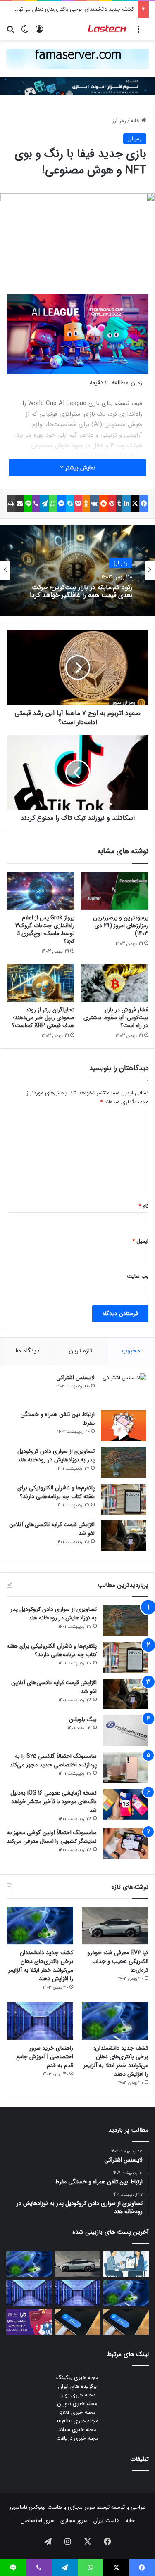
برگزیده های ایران (77, 2386)
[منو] (138, 32)
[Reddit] (104, 504)
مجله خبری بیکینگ (77, 2378)
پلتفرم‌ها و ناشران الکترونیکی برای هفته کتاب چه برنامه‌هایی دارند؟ (56, 1492)
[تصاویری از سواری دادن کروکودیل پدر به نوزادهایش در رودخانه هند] (124, 1462)
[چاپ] (11, 504)
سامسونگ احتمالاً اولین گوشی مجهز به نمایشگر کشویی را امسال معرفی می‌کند (52, 1837)
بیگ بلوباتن (83, 1719)
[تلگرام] (44, 504)
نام (143, 1206)
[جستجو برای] (10, 32)
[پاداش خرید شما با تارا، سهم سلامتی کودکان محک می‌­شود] (29, 2322)
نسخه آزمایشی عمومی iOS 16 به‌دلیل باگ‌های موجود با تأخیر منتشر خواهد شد (54, 1802)
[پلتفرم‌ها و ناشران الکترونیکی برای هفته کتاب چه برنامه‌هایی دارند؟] (124, 1499)
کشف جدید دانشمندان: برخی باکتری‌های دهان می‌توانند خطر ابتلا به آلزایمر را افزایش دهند (41, 1966)
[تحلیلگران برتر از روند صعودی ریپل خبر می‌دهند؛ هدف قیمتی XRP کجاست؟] (41, 983)
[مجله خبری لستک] (107, 29)
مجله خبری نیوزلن (77, 2404)
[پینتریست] (112, 504)
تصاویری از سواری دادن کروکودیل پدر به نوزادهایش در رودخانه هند (56, 1455)
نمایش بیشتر (80, 468)
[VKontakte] (94, 504)
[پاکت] (78, 504)
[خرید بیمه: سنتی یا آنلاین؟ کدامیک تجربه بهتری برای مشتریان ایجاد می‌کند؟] (126, 2264)
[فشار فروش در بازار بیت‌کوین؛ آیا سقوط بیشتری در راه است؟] (115, 983)
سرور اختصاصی (37, 2520)
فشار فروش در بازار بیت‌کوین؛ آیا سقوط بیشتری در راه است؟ (116, 1018)
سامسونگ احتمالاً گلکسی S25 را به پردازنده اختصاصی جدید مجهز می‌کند (53, 1760)
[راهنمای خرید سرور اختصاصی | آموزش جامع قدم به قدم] (40, 2021)
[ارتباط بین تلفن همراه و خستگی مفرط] (124, 1426)
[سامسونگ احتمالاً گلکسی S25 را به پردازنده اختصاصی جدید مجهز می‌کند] (126, 1767)
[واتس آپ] (53, 504)
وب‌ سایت (138, 1276)
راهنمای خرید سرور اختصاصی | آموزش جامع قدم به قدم (45, 2057)
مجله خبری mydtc (78, 2421)
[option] (77, 570)
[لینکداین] (126, 504)
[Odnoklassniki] (86, 504)
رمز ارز (119, 121)
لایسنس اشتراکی (75, 1378)
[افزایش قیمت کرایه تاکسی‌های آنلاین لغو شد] (124, 1536)
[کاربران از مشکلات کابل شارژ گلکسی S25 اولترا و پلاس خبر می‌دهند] (126, 2322)
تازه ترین (81, 1351)
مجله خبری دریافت (78, 2438)
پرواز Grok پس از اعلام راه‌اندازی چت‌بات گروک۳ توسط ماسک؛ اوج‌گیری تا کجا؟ (45, 929)
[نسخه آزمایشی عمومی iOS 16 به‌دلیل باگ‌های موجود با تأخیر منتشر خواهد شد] (126, 1804)
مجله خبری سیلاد (77, 2430)
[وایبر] (36, 504)
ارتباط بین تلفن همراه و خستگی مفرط (57, 1419)
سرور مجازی (81, 2507)
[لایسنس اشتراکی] (124, 1389)
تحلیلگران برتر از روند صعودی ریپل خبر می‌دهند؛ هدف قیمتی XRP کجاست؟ (43, 1018)
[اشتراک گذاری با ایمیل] (20, 504)
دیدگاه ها (27, 1351)
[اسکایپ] (70, 504)
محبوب (131, 1351)
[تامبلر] (119, 504)
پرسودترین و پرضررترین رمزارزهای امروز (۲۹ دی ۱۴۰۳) (121, 926)
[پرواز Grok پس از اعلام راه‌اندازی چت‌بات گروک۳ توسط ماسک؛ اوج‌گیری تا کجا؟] (41, 891)
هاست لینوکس (45, 2507)
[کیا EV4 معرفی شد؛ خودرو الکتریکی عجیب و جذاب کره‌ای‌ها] (115, 1926)
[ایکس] (135, 504)
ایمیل (140, 1241)
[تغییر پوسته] (25, 32)
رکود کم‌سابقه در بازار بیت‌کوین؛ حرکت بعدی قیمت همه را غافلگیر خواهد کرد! (81, 591)
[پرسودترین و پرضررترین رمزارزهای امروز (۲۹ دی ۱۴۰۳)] (115, 891)
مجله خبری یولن (78, 2395)
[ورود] (39, 32)
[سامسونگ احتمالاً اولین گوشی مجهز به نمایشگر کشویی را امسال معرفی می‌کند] (126, 1844)
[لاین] (28, 504)
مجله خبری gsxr (77, 2412)
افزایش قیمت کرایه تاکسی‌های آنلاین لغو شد (52, 1529)
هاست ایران (107, 2520)
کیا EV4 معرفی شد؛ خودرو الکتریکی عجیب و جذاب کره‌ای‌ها (118, 1961)
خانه (136, 121)
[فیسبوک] (144, 504)
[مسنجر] (62, 504)
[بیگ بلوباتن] (126, 1731)
